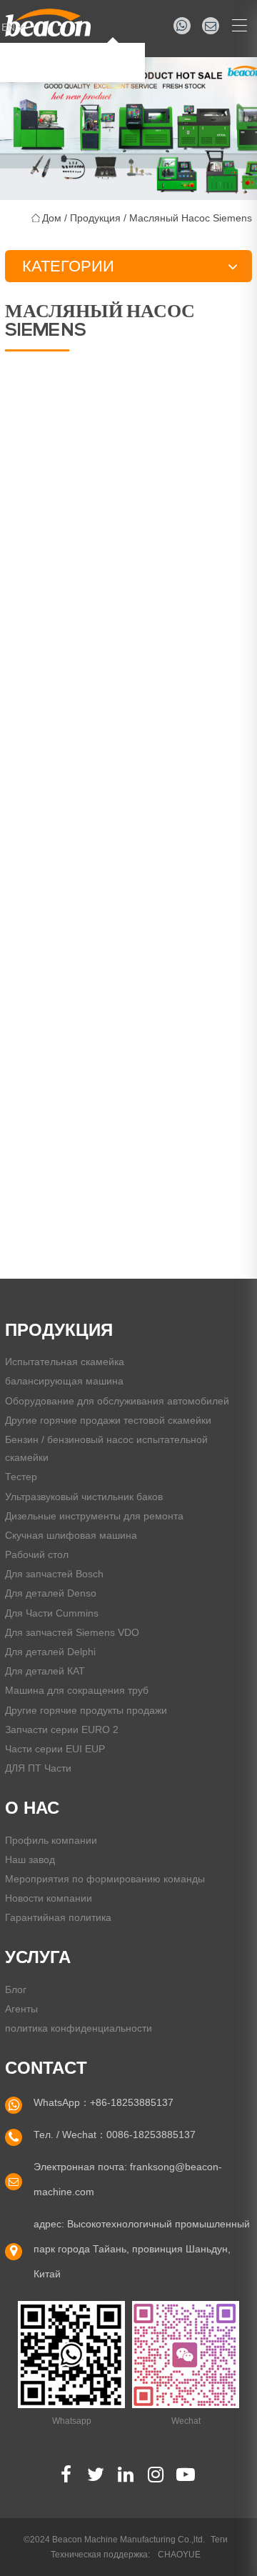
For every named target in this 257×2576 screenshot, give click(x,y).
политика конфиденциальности (79, 2028)
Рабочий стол (37, 1554)
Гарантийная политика (58, 1917)
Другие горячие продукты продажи (86, 1710)
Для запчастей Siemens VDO (72, 1632)
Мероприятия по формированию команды (105, 1879)
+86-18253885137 (132, 2102)
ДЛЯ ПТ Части (38, 1768)
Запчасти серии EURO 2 (62, 1729)
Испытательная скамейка (65, 1362)
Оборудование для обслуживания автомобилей (117, 1401)
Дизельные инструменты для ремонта (94, 1516)
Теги (219, 2540)
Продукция (95, 218)
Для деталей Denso (51, 1593)
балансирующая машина (64, 1381)
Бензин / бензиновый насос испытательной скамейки (106, 1448)
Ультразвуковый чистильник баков (84, 1497)
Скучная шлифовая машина (71, 1535)
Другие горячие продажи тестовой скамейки (108, 1420)
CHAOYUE (179, 2555)
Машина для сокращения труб (77, 1690)
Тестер (21, 1477)
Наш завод (30, 1859)
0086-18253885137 (151, 2135)
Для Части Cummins (52, 1613)
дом (52, 218)
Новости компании (49, 1898)
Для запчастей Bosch (54, 1574)
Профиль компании (51, 1840)
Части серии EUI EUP (55, 1749)
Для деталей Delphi (50, 1652)
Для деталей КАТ (45, 1671)
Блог (16, 1990)
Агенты (21, 2009)
